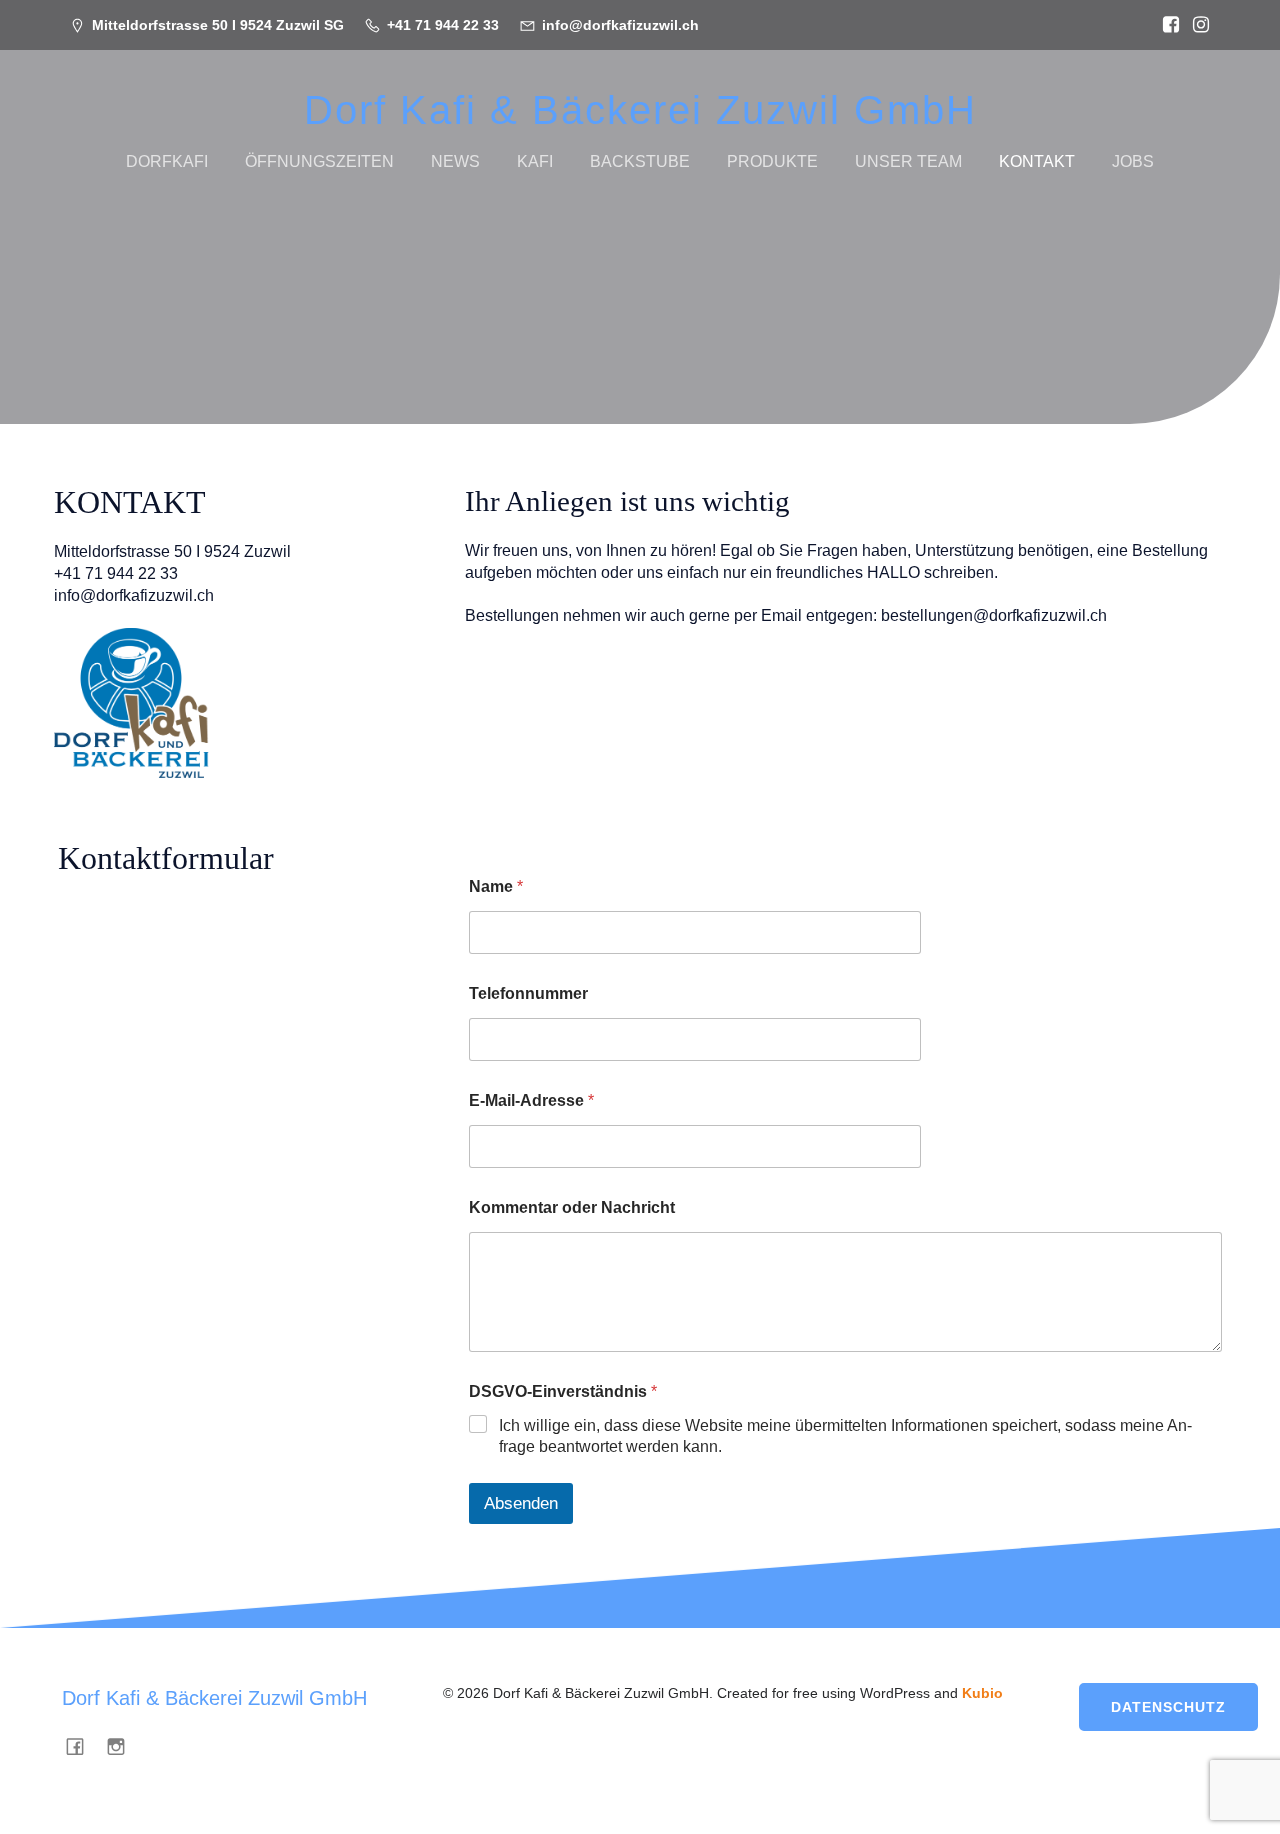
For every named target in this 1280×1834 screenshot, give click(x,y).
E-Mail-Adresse (531, 1100)
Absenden (521, 1503)
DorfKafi (167, 161)
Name (496, 886)
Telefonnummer (528, 993)
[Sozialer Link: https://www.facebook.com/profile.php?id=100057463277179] (1166, 25)
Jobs (1133, 161)
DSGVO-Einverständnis (563, 1391)
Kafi (535, 161)
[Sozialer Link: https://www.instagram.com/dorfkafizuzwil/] (1196, 25)
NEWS (455, 161)
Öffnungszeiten (319, 161)
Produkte (772, 161)
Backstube (640, 161)
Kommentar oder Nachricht (572, 1207)
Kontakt (1037, 161)
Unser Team (908, 161)
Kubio (982, 1693)
